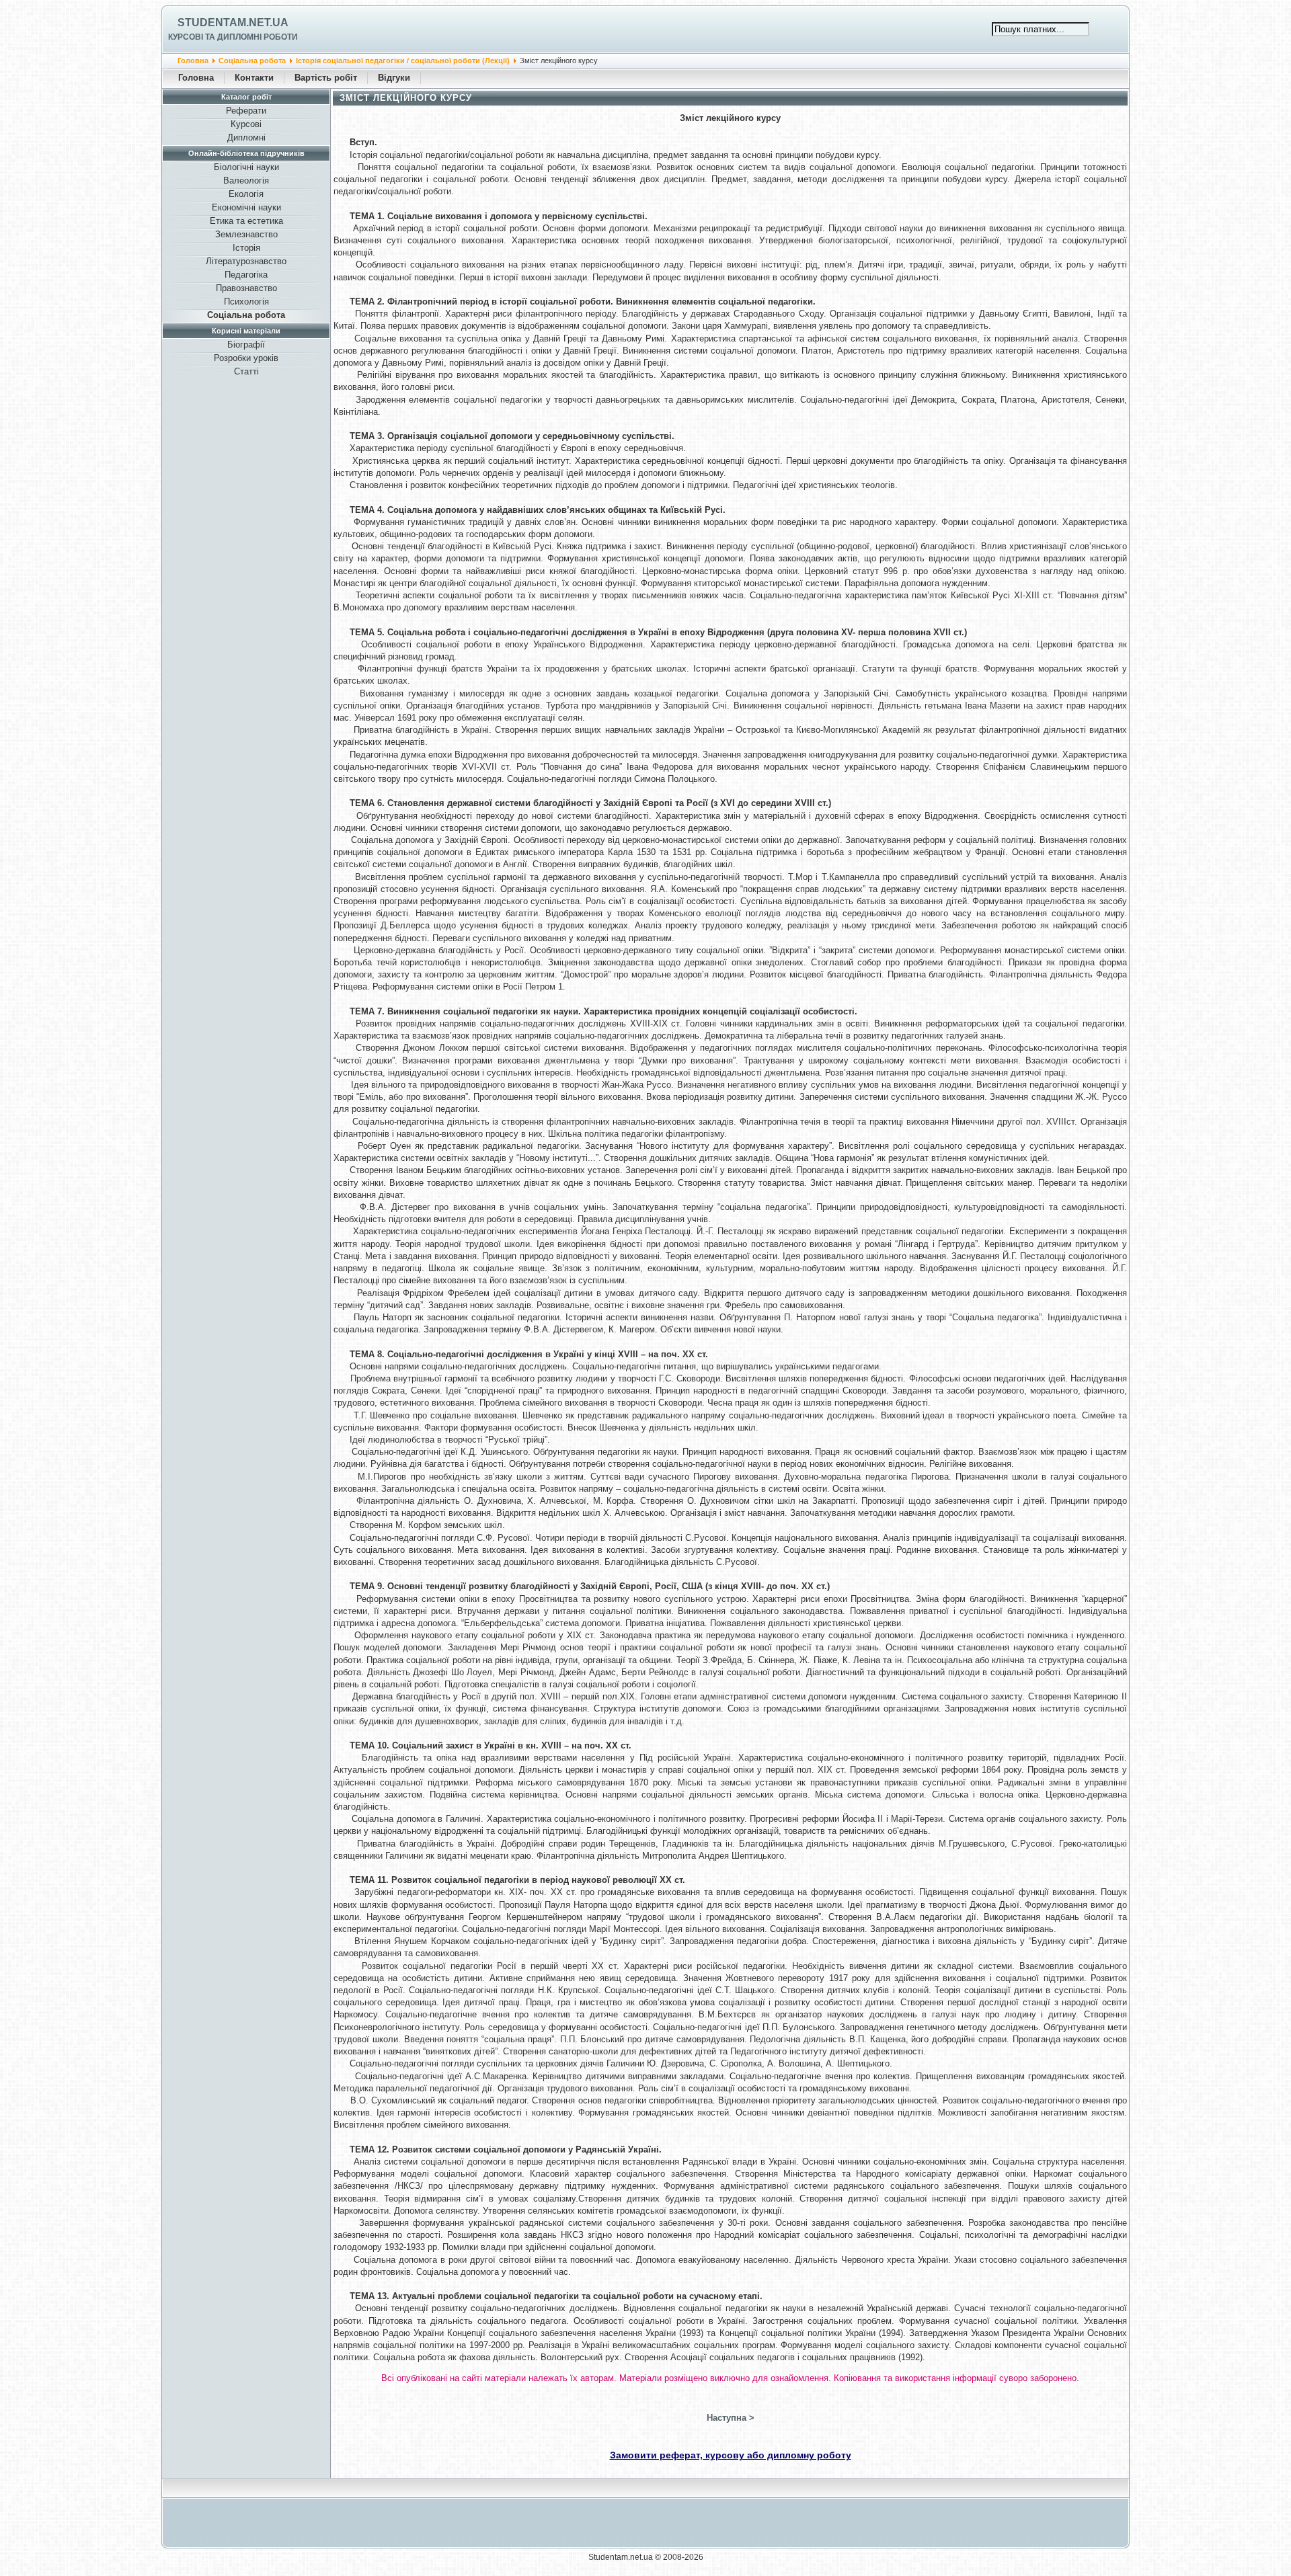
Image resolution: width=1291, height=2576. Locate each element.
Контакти (254, 78)
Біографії (246, 345)
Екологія (246, 194)
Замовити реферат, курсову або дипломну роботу (731, 2455)
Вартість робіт (326, 78)
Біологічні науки (246, 167)
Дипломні (246, 137)
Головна (193, 61)
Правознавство (246, 288)
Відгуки (394, 78)
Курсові (246, 124)
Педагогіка (246, 275)
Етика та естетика (246, 221)
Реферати (246, 111)
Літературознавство (246, 261)
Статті (246, 371)
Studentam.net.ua (233, 23)
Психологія (246, 301)
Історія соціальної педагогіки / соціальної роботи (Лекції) (403, 61)
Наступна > (731, 2418)
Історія (246, 248)
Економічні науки (246, 207)
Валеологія (246, 180)
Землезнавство (246, 234)
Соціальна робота (252, 61)
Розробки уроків (246, 358)
